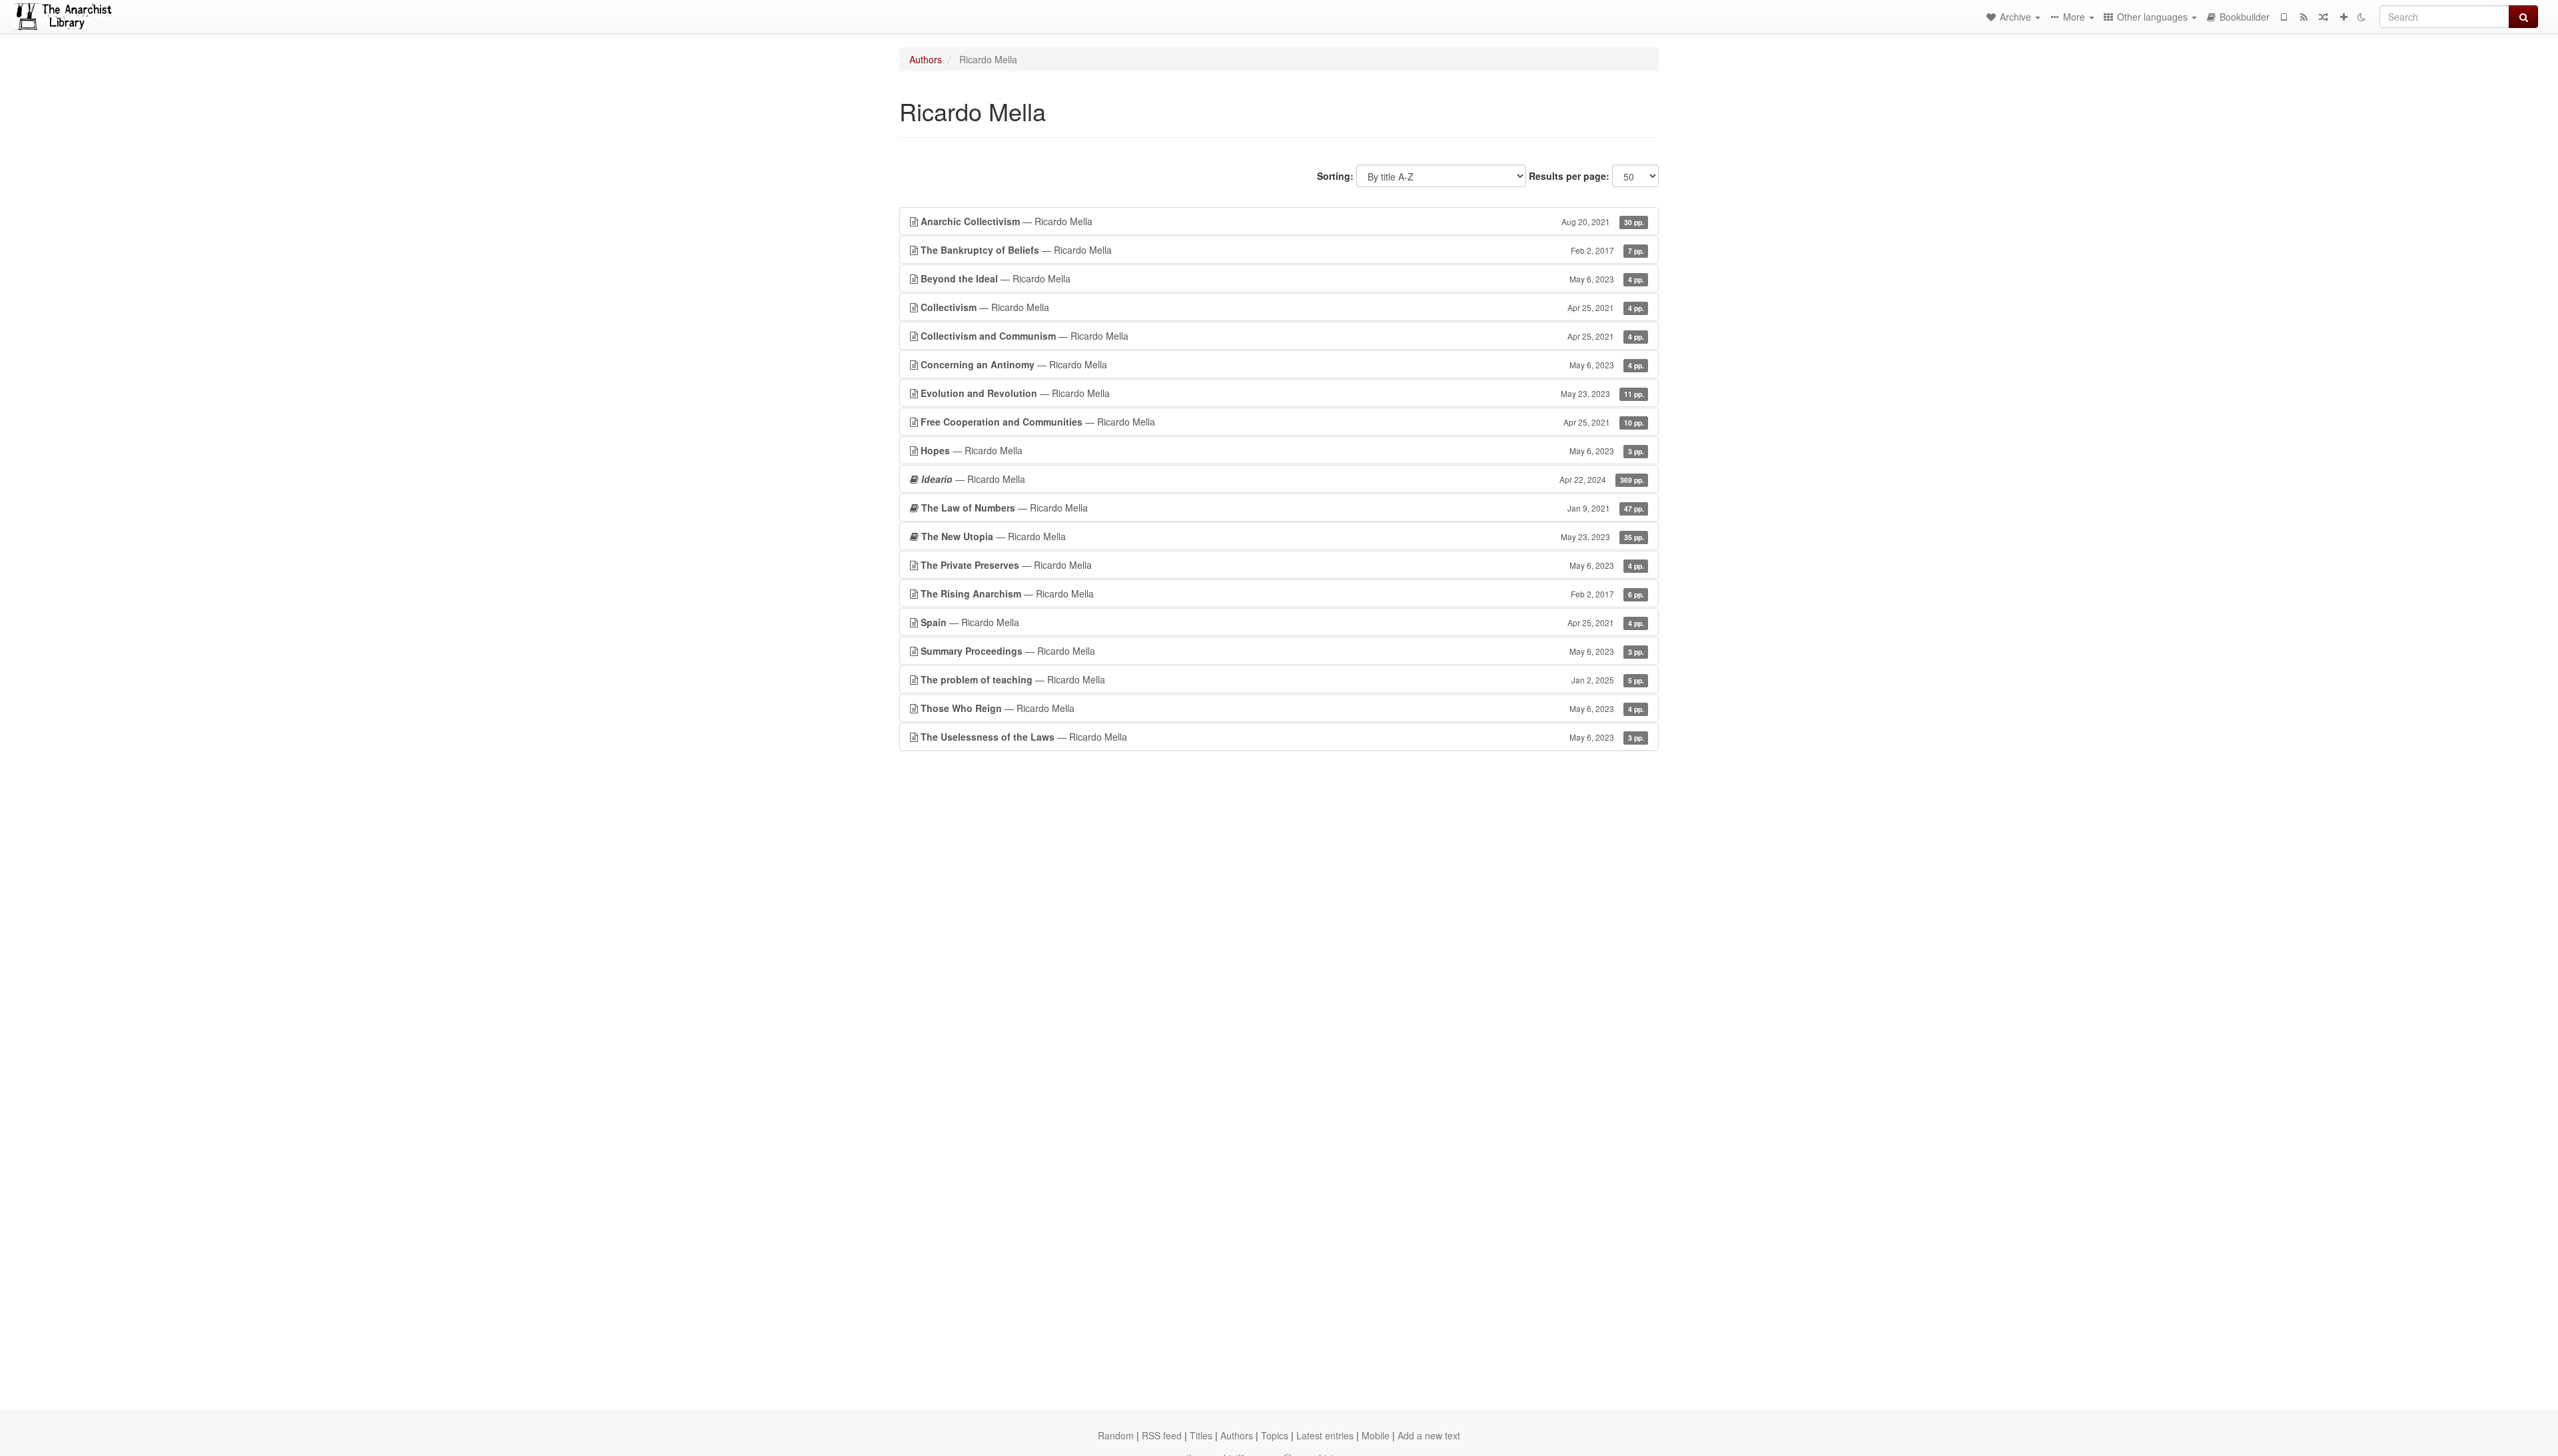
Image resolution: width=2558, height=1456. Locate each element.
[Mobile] (2284, 17)
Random (1116, 1435)
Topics (1275, 1435)
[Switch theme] (2361, 17)
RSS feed (1162, 1435)
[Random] (2324, 17)
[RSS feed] (2304, 17)
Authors (926, 59)
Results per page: (1569, 176)
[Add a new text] (2344, 17)
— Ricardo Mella (1282, 221)
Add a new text (1429, 1435)
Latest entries (1325, 1435)
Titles (1201, 1435)
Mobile (1376, 1435)
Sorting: (1335, 176)
